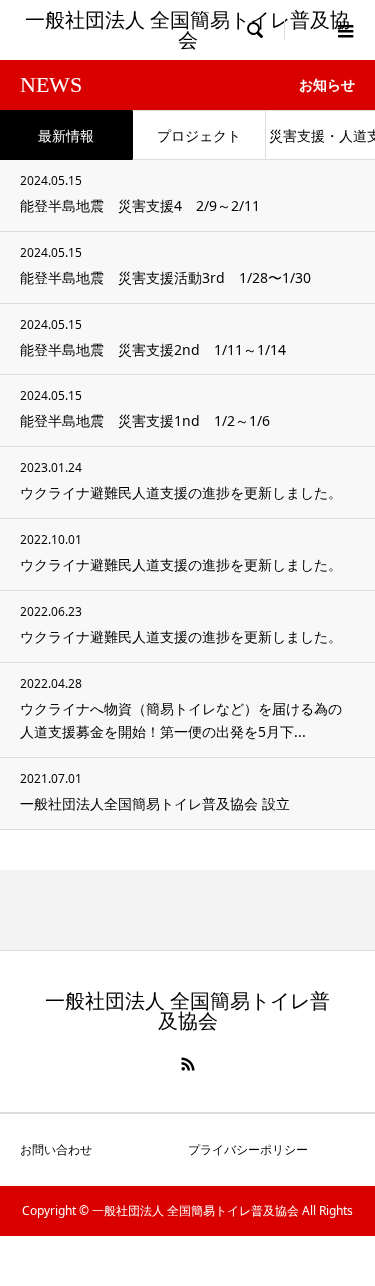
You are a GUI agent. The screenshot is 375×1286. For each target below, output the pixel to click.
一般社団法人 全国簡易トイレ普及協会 (187, 30)
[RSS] (188, 1064)
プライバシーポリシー (248, 1149)
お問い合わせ (56, 1149)
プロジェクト (199, 135)
